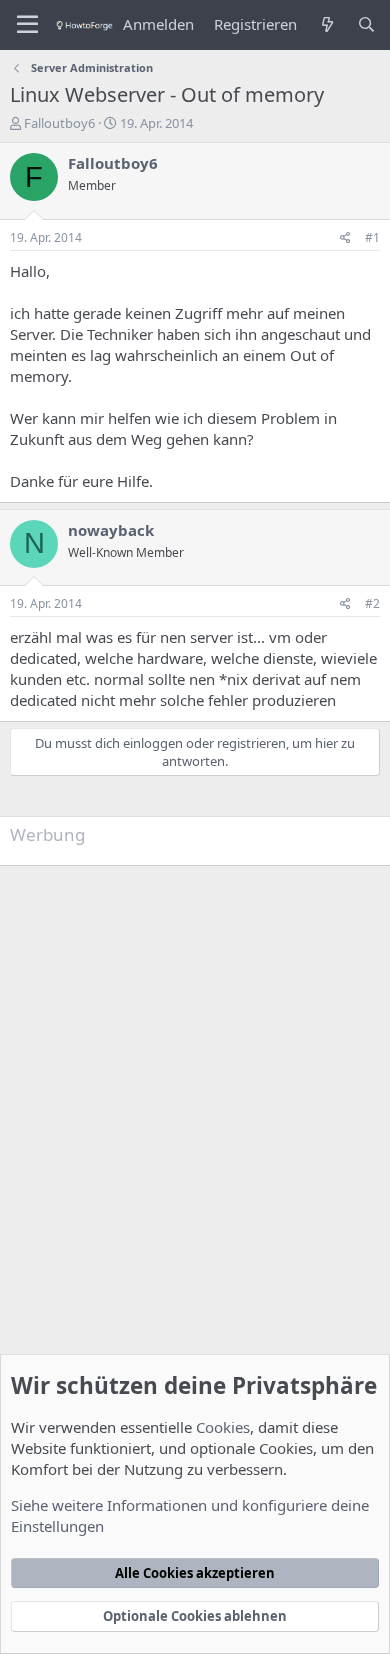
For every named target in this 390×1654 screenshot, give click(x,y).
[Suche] (366, 24)
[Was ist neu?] (326, 24)
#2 (372, 603)
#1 (372, 237)
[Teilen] (345, 238)
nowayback (111, 530)
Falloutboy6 (59, 123)
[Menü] (27, 25)
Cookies (223, 1427)
